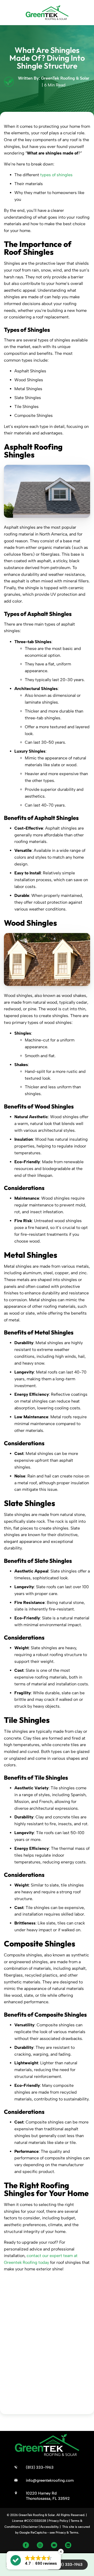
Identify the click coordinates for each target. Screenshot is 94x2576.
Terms (74, 2533)
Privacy (61, 2533)
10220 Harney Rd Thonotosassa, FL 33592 (48, 2496)
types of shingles (56, 175)
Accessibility (49, 2527)
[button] (34, 2560)
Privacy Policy (58, 2521)
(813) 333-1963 (68, 2564)
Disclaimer (30, 2527)
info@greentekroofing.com (50, 2480)
